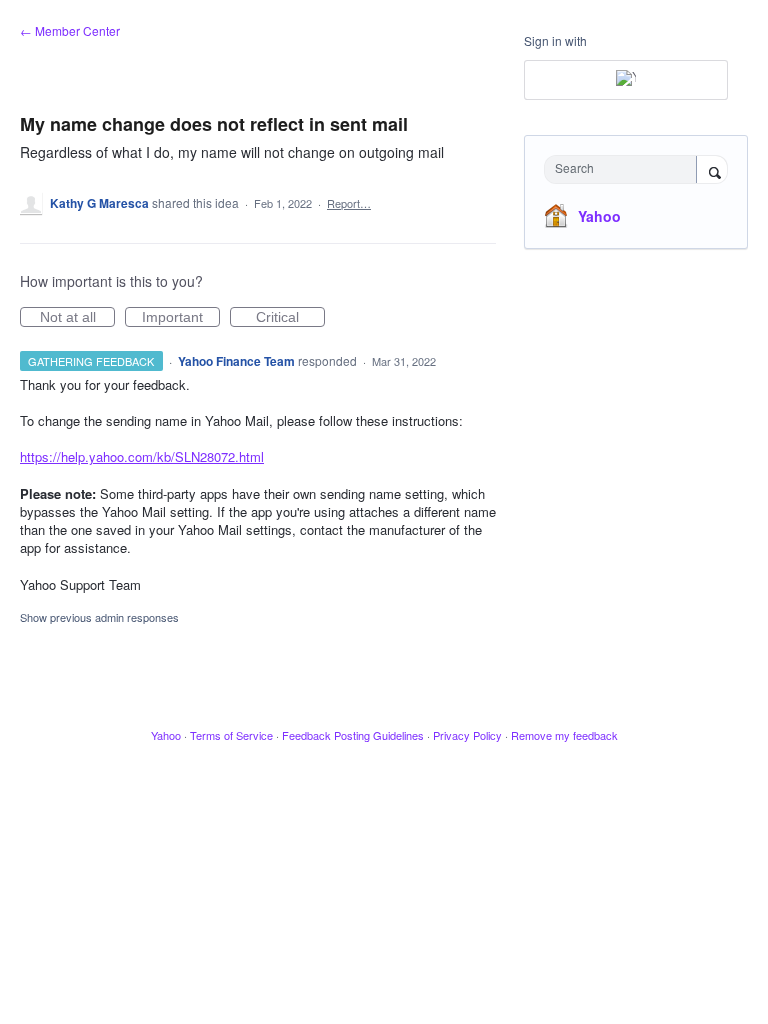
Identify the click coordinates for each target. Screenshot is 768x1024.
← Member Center (70, 30)
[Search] (712, 171)
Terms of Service (231, 735)
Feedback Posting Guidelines (353, 735)
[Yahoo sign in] (626, 80)
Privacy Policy (467, 735)
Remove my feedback (564, 735)
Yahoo (599, 216)
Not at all (77, 318)
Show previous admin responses (99, 617)
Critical (290, 318)
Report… (349, 203)
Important (181, 318)
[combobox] (625, 169)
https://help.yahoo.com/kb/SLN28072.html (142, 456)
